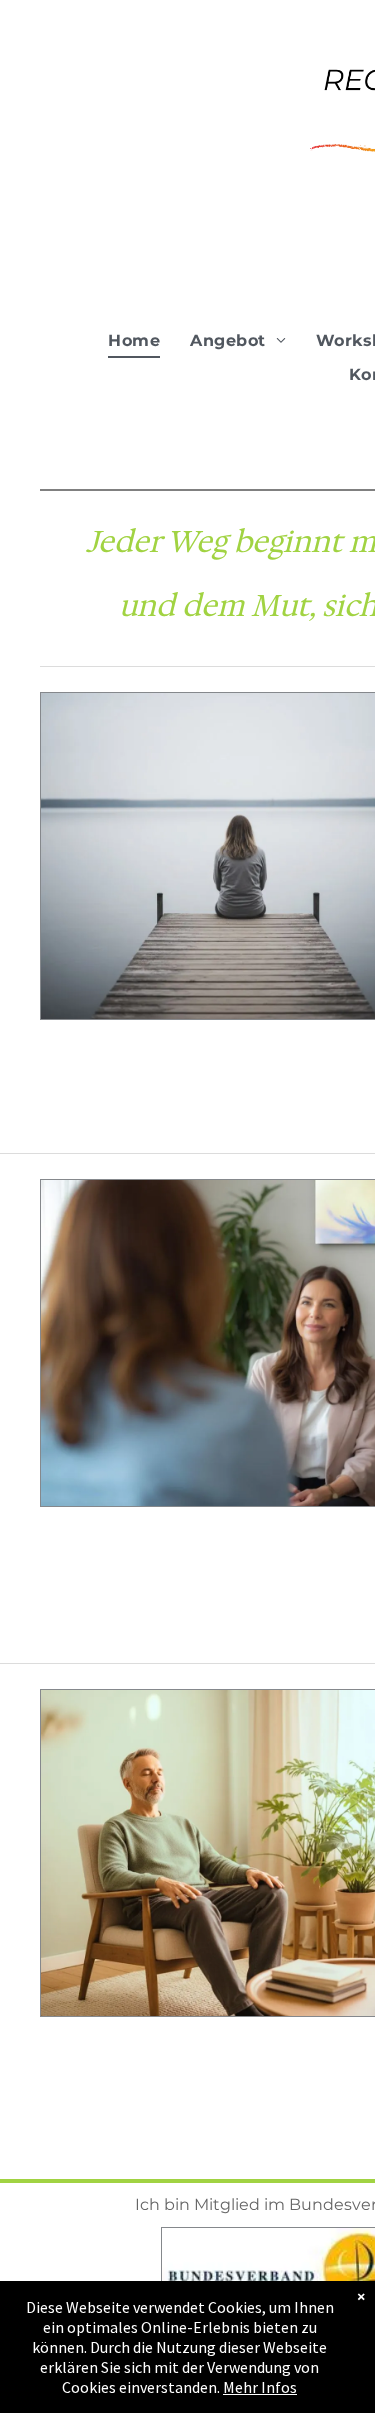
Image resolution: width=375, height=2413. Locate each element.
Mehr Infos (260, 2387)
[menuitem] (134, 340)
